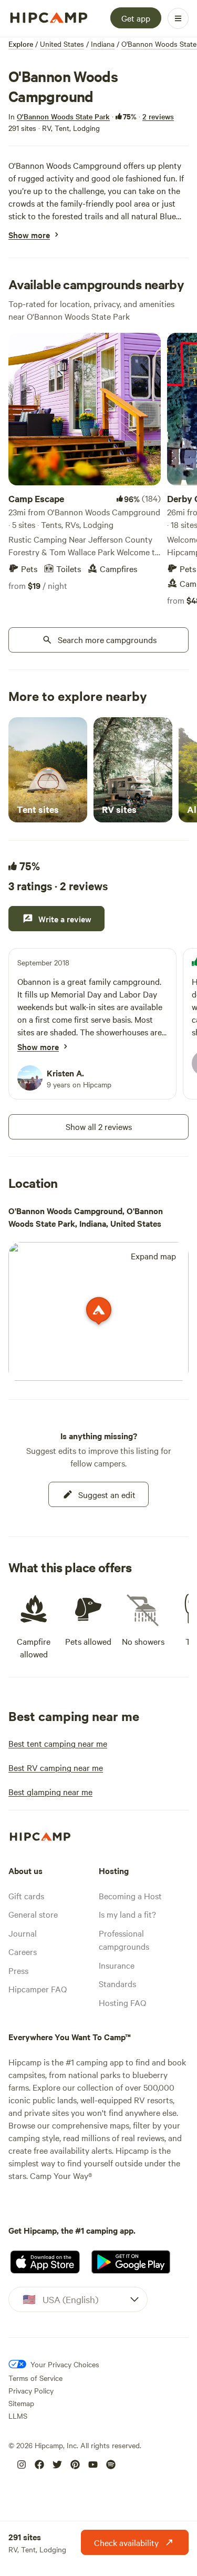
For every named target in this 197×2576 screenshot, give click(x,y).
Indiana (103, 44)
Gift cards (26, 1896)
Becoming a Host (130, 1896)
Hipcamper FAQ (38, 1989)
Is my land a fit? (127, 1914)
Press (18, 1970)
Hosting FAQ (122, 2002)
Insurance (117, 1965)
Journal (23, 1933)
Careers (23, 1951)
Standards (117, 1983)
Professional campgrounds (124, 1940)
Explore (21, 44)
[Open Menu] (178, 18)
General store (33, 1914)
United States (62, 44)
